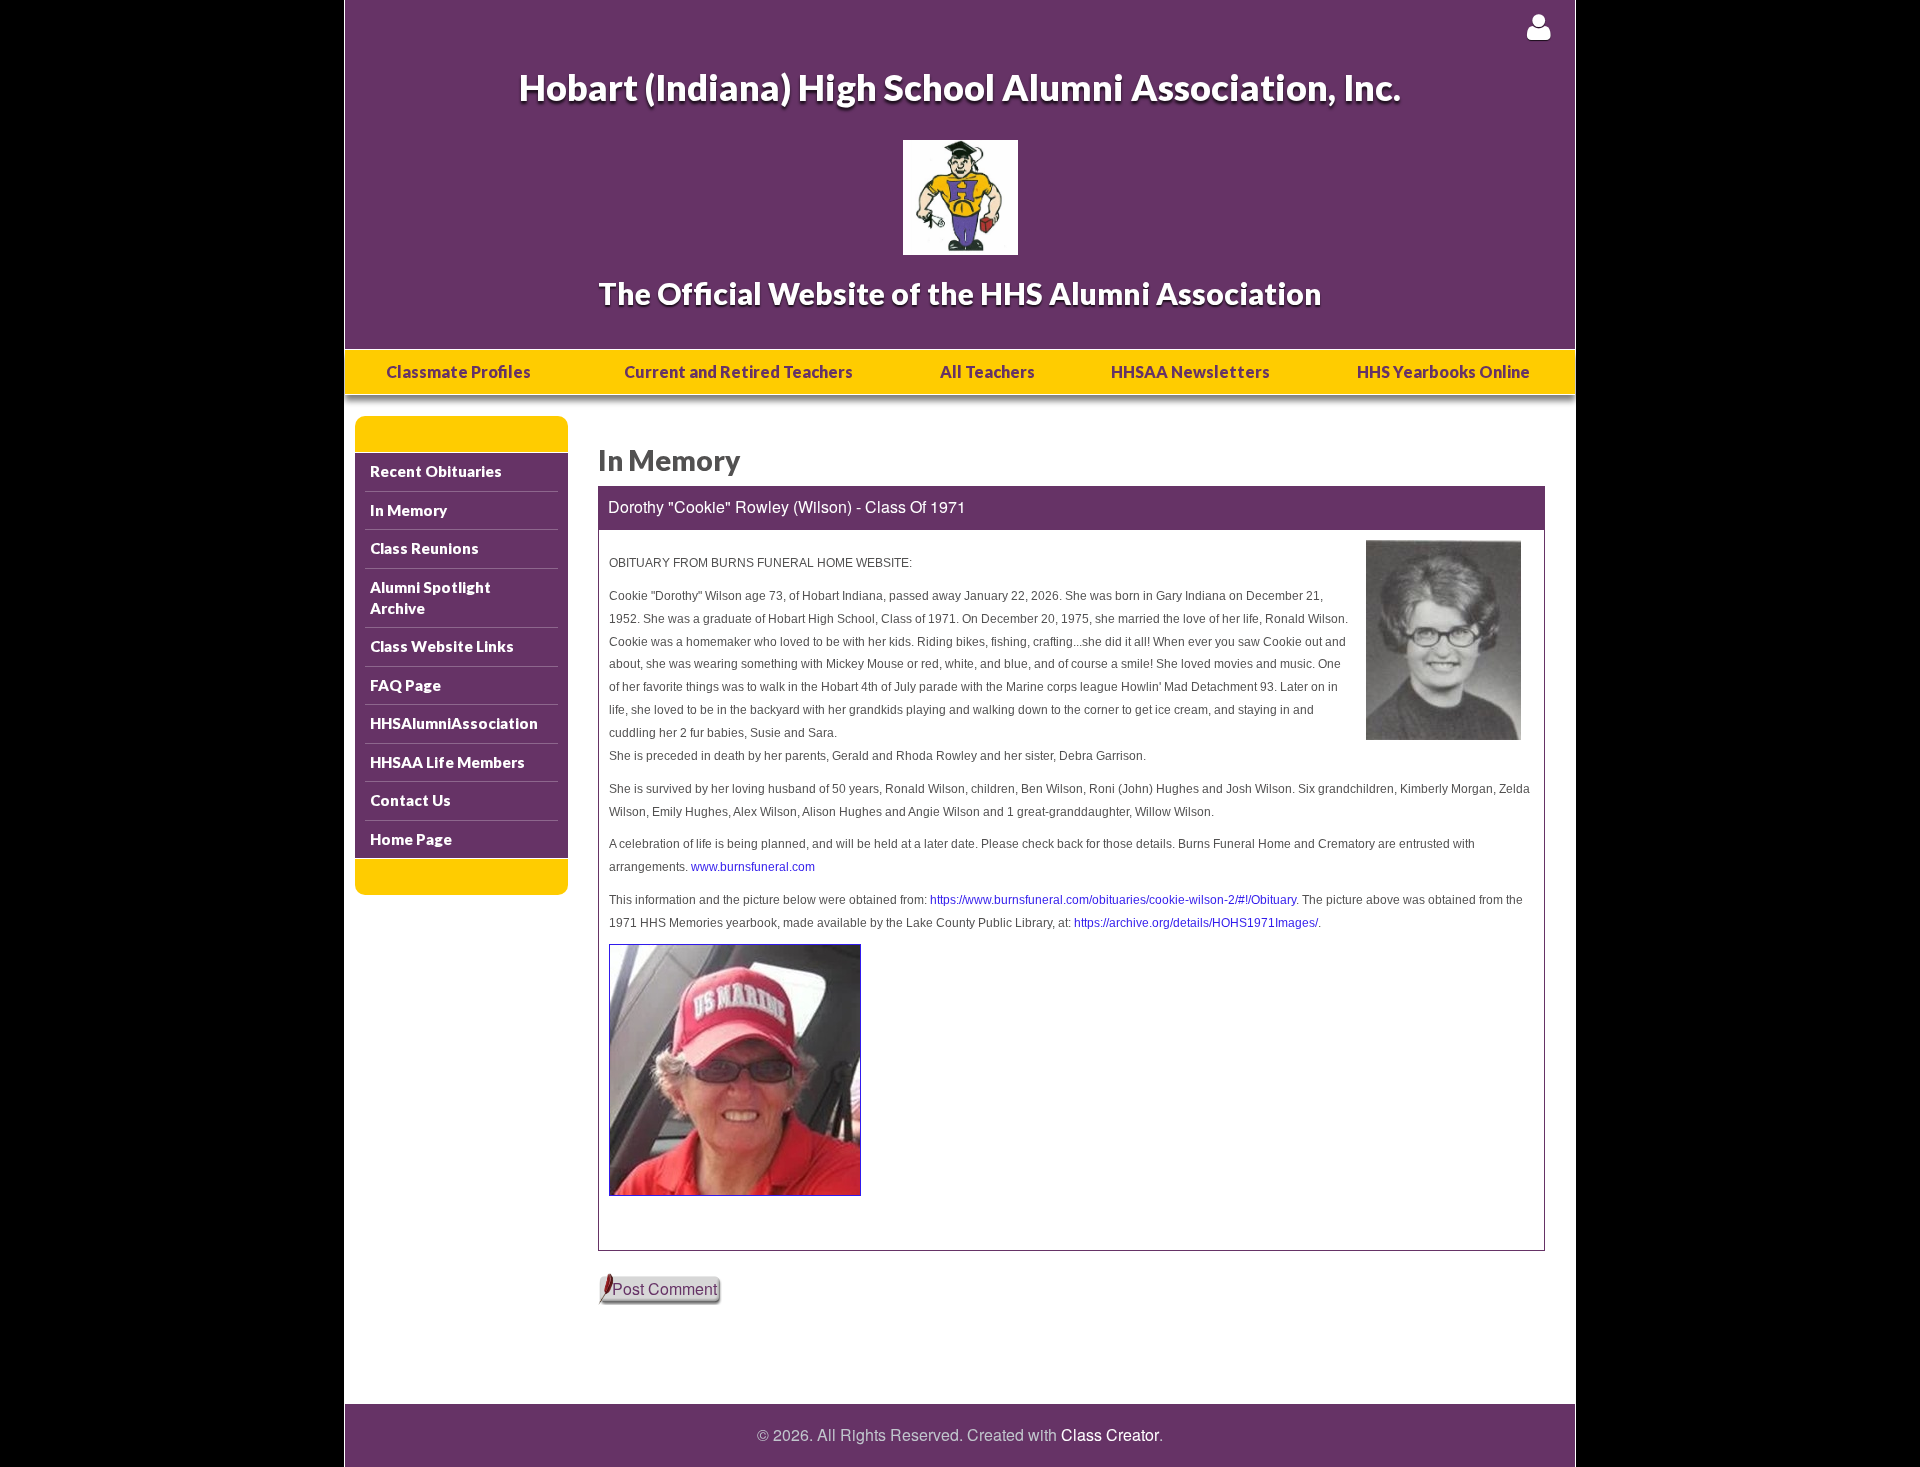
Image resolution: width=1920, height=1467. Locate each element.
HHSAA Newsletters (1190, 371)
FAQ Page (405, 685)
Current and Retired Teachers (738, 371)
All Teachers (987, 371)
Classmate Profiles (458, 371)
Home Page (411, 839)
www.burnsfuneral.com (753, 867)
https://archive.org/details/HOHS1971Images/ (1196, 923)
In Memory (408, 510)
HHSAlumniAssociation (454, 723)
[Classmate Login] (1538, 26)
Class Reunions (424, 548)
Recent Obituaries (436, 471)
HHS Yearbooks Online (1443, 371)
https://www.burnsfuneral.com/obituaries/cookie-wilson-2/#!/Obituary (1113, 900)
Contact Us (410, 800)
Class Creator (1110, 1435)
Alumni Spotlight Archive (430, 597)
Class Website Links (442, 646)
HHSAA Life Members (447, 762)
